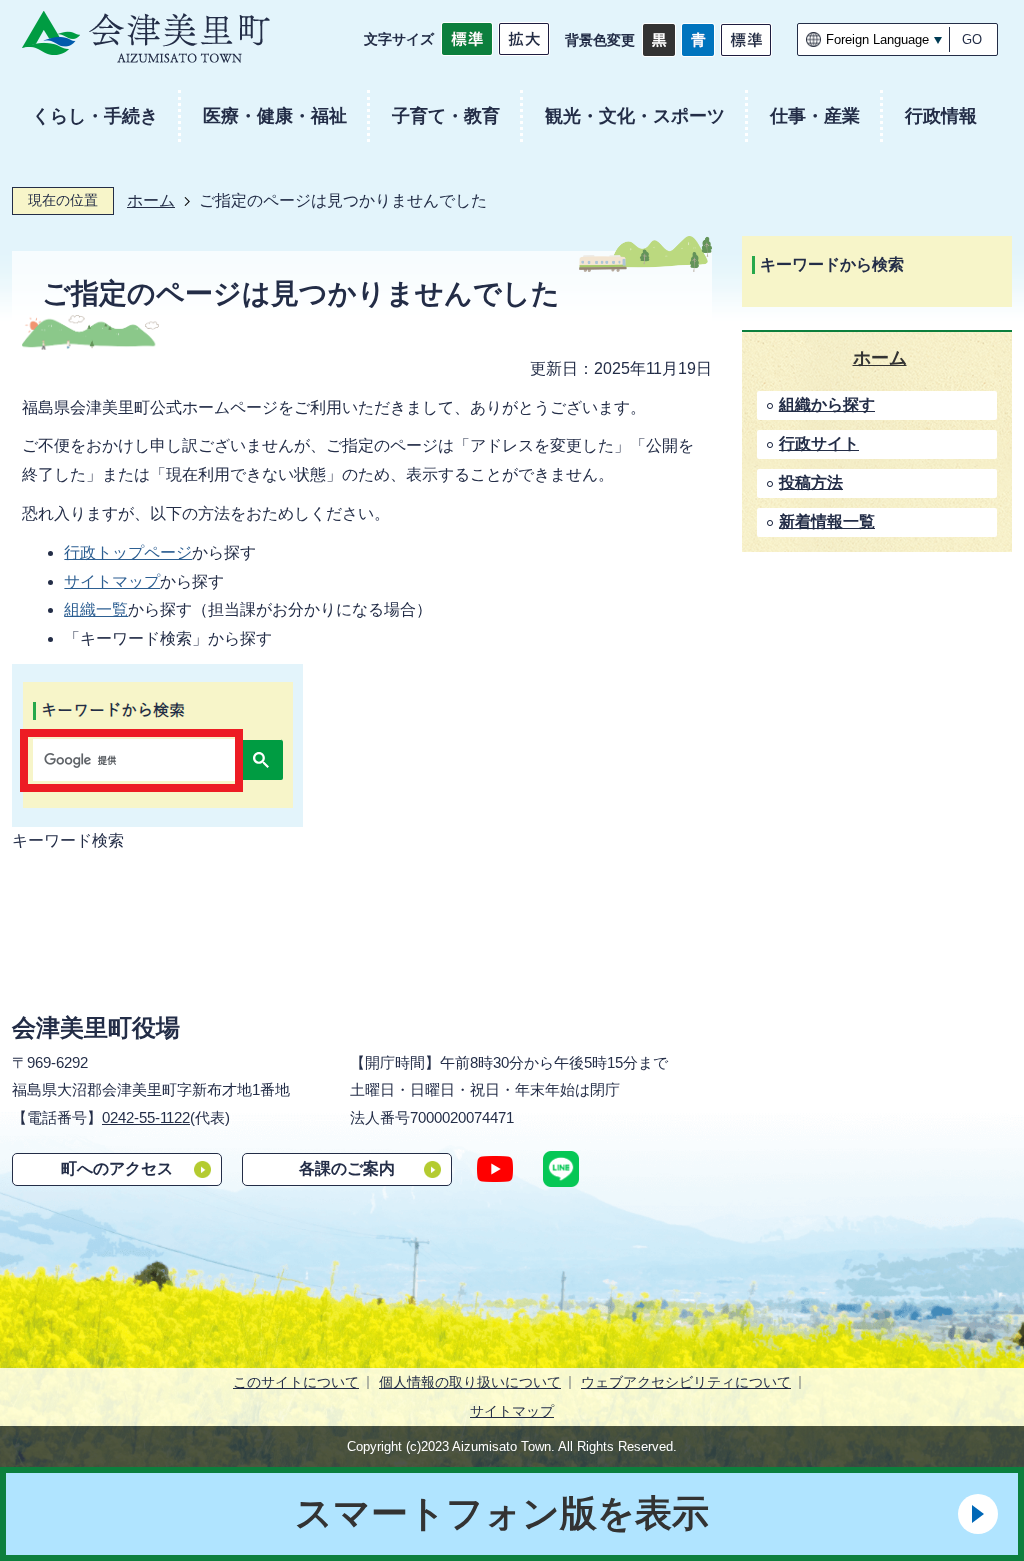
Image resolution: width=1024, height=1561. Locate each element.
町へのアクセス (117, 1168)
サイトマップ (112, 581)
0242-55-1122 (146, 1117)
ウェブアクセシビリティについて (686, 1382)
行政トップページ (128, 552)
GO (972, 39)
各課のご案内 (347, 1168)
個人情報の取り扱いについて (470, 1382)
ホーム (151, 200)
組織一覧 (96, 609)
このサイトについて (296, 1382)
